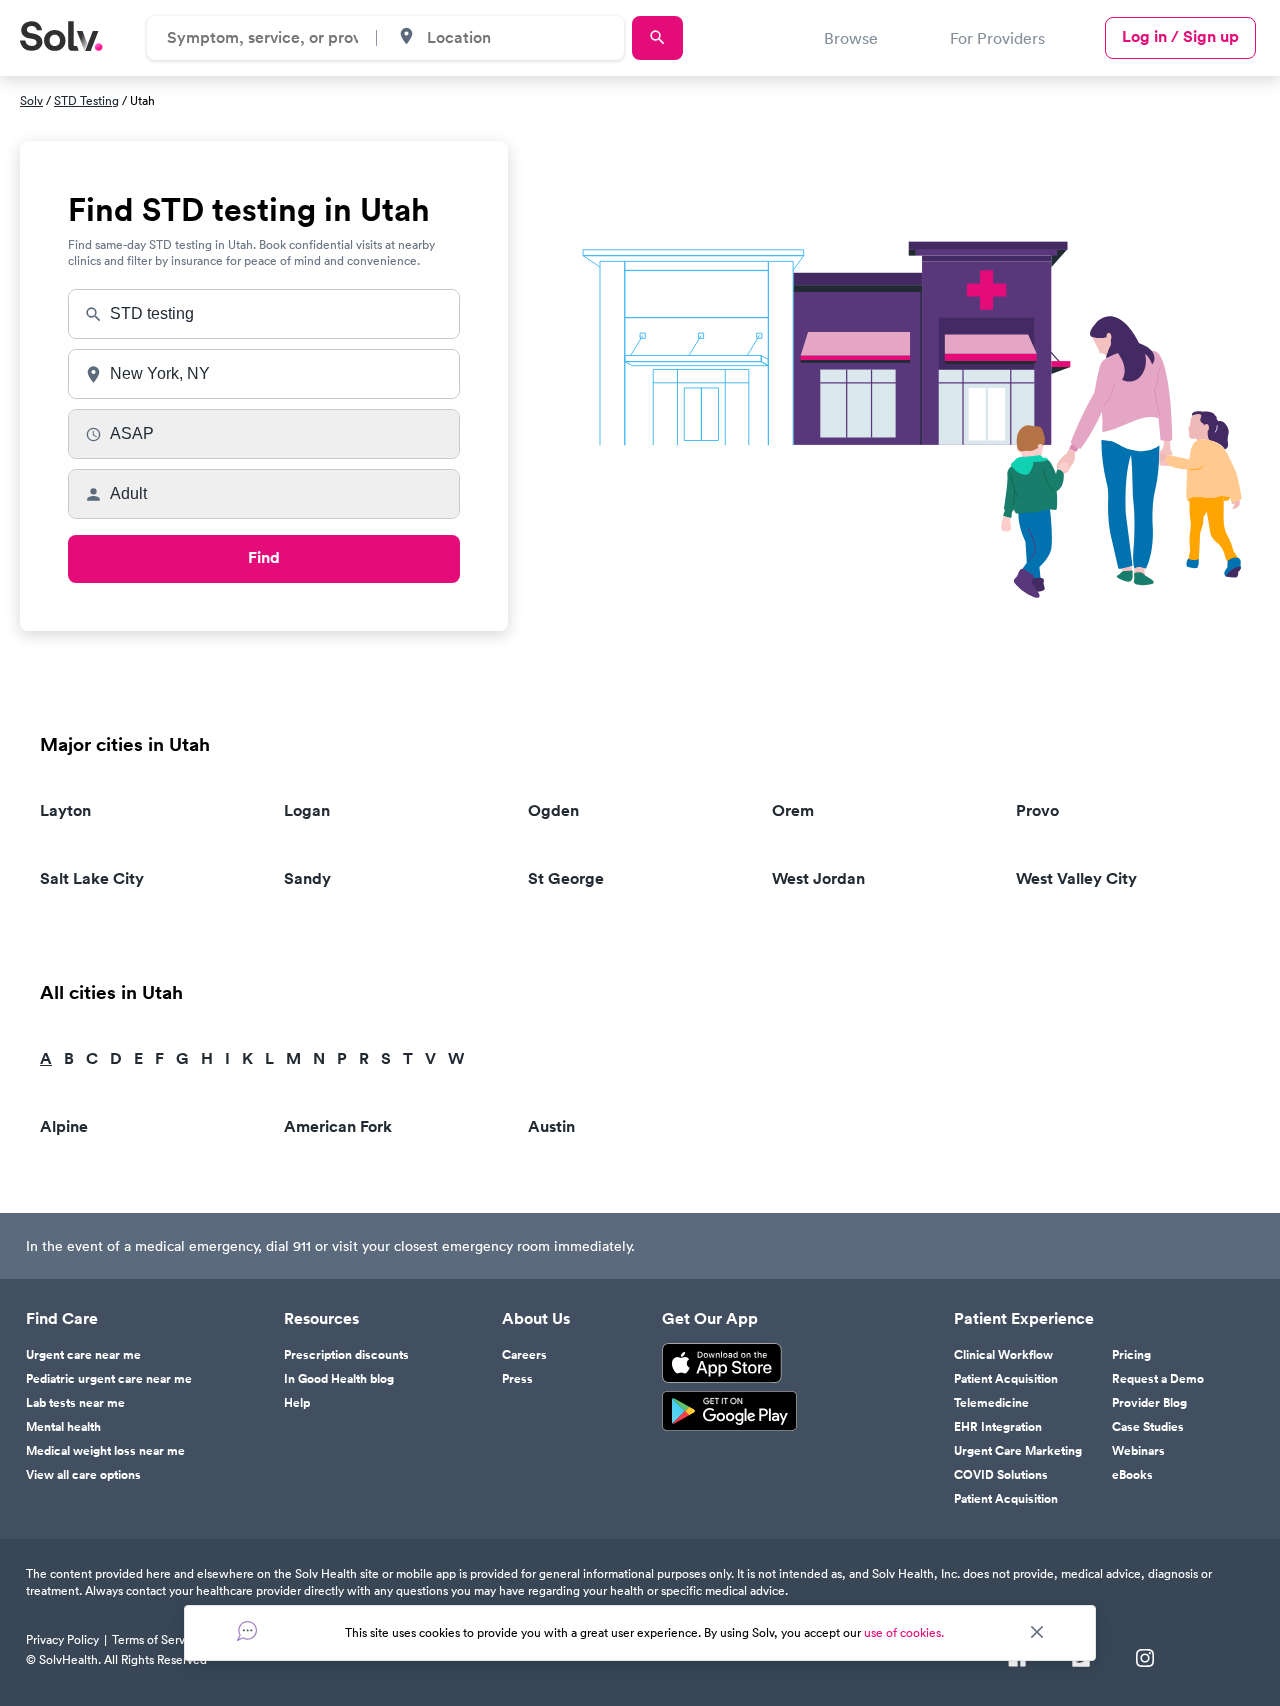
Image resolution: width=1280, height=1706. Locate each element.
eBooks (1132, 1475)
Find (264, 557)
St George (566, 878)
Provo (1037, 810)
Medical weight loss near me (105, 1451)
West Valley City (1076, 878)
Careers (524, 1355)
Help (297, 1403)
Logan (307, 810)
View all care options (83, 1475)
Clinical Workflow (1003, 1355)
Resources (321, 1319)
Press (517, 1379)
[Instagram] (1145, 1660)
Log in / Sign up (1180, 36)
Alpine (64, 1126)
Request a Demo (1158, 1379)
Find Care (62, 1319)
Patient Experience (1024, 1319)
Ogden (553, 810)
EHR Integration (998, 1427)
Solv (31, 100)
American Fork (338, 1126)
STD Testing (86, 100)
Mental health (63, 1427)
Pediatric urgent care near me (109, 1379)
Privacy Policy (62, 1639)
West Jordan (818, 878)
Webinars (1138, 1451)
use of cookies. (904, 1632)
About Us (536, 1319)
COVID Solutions (1001, 1475)
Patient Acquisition (1006, 1379)
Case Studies (1148, 1427)
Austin (551, 1126)
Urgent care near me (83, 1355)
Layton (65, 810)
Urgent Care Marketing (1018, 1451)
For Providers (997, 38)
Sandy (307, 878)
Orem (793, 810)
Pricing (1131, 1355)
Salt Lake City (92, 878)
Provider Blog (1149, 1403)
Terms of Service (156, 1639)
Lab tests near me (75, 1403)
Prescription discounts (346, 1355)
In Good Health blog (339, 1379)
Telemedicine (991, 1403)
